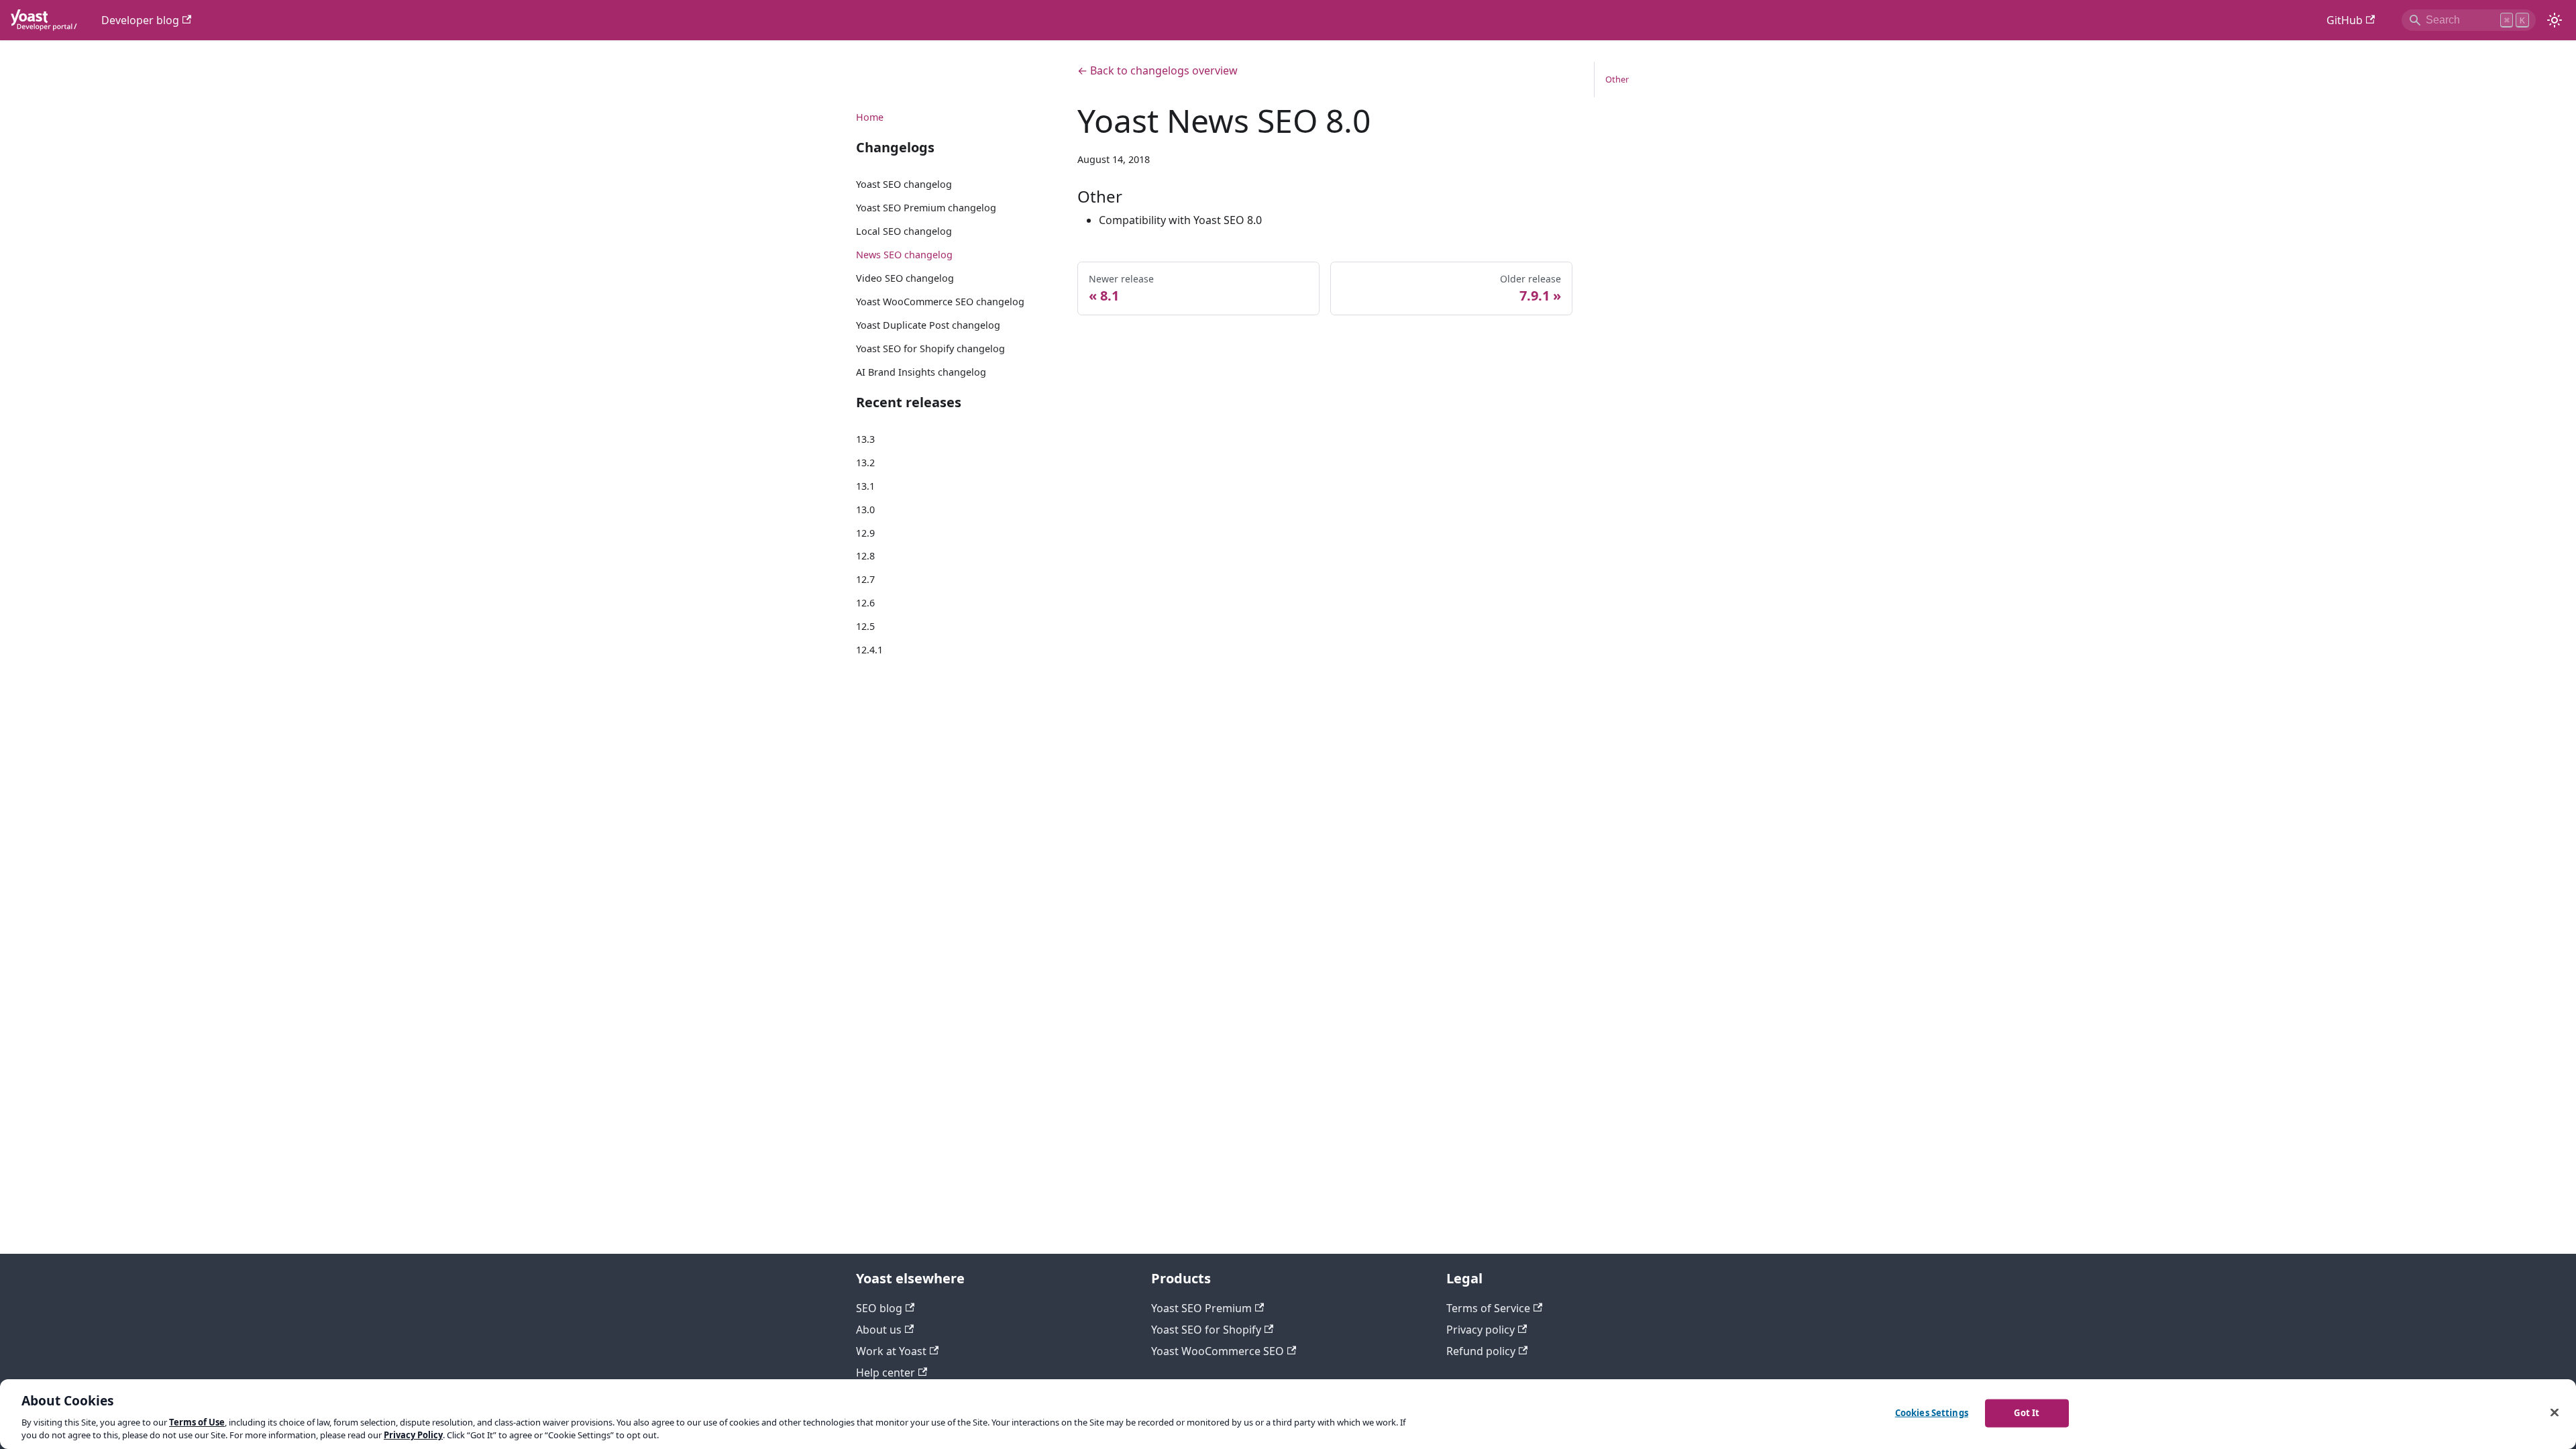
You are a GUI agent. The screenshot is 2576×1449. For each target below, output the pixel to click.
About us (879, 1330)
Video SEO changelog (905, 278)
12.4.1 (869, 650)
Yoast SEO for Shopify (1206, 1330)
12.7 (865, 579)
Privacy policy (1481, 1330)
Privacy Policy (413, 1435)
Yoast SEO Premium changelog (926, 208)
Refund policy (1481, 1351)
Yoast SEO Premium (1201, 1308)
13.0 (865, 509)
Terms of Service (1488, 1308)
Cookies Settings (1932, 1413)
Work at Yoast (891, 1351)
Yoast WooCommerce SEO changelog (940, 302)
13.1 (865, 486)
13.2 (865, 463)
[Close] (2555, 1413)
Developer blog (140, 20)
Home (870, 117)
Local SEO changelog (904, 231)
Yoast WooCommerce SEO (1218, 1351)
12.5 (865, 626)
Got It (2027, 1413)
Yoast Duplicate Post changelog (928, 325)
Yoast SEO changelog (904, 184)
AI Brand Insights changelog (921, 372)
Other (1617, 79)
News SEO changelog (904, 255)
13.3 (865, 439)
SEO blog (879, 1308)
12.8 (865, 556)
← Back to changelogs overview (1158, 70)
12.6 (865, 603)
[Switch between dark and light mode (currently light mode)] (2555, 20)
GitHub (2345, 20)
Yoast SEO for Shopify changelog (930, 348)
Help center (885, 1373)
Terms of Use (197, 1422)
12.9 (865, 533)
